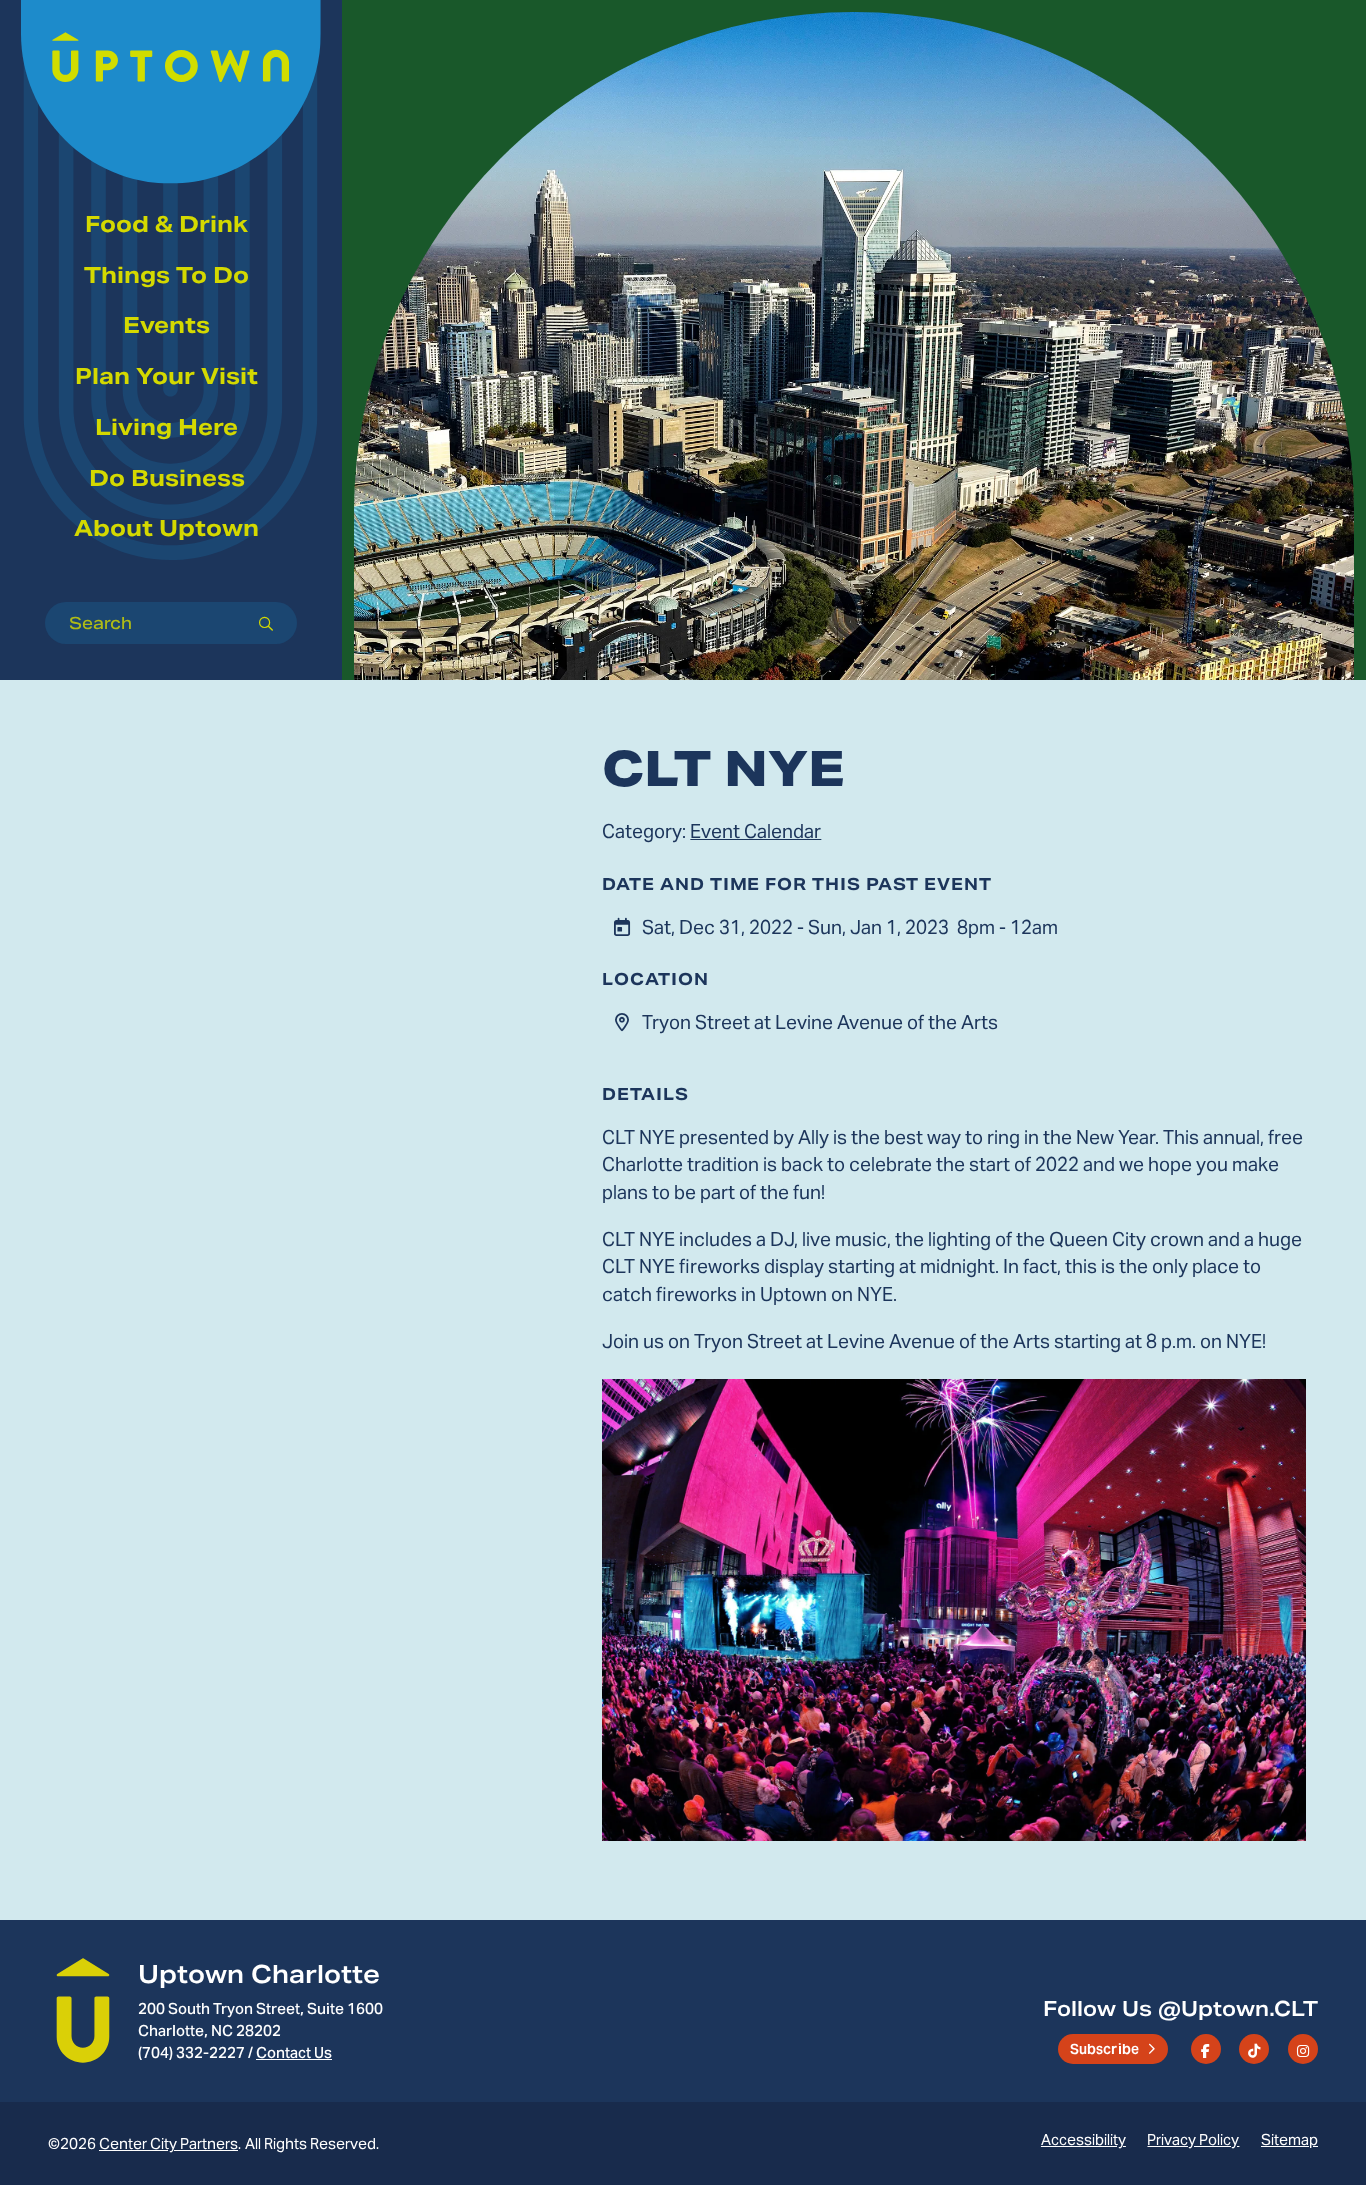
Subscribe (1105, 2049)
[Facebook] (1206, 2049)
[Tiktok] (1254, 2049)
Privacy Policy (1193, 2139)
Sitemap (1289, 2139)
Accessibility (1083, 2139)
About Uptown (166, 528)
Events (166, 325)
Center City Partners (168, 2143)
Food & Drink (166, 224)
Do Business (167, 478)
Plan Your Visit (166, 376)
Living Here (166, 427)
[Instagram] (1303, 2049)
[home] (171, 66)
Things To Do (166, 275)
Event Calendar (755, 831)
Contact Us (294, 2052)
